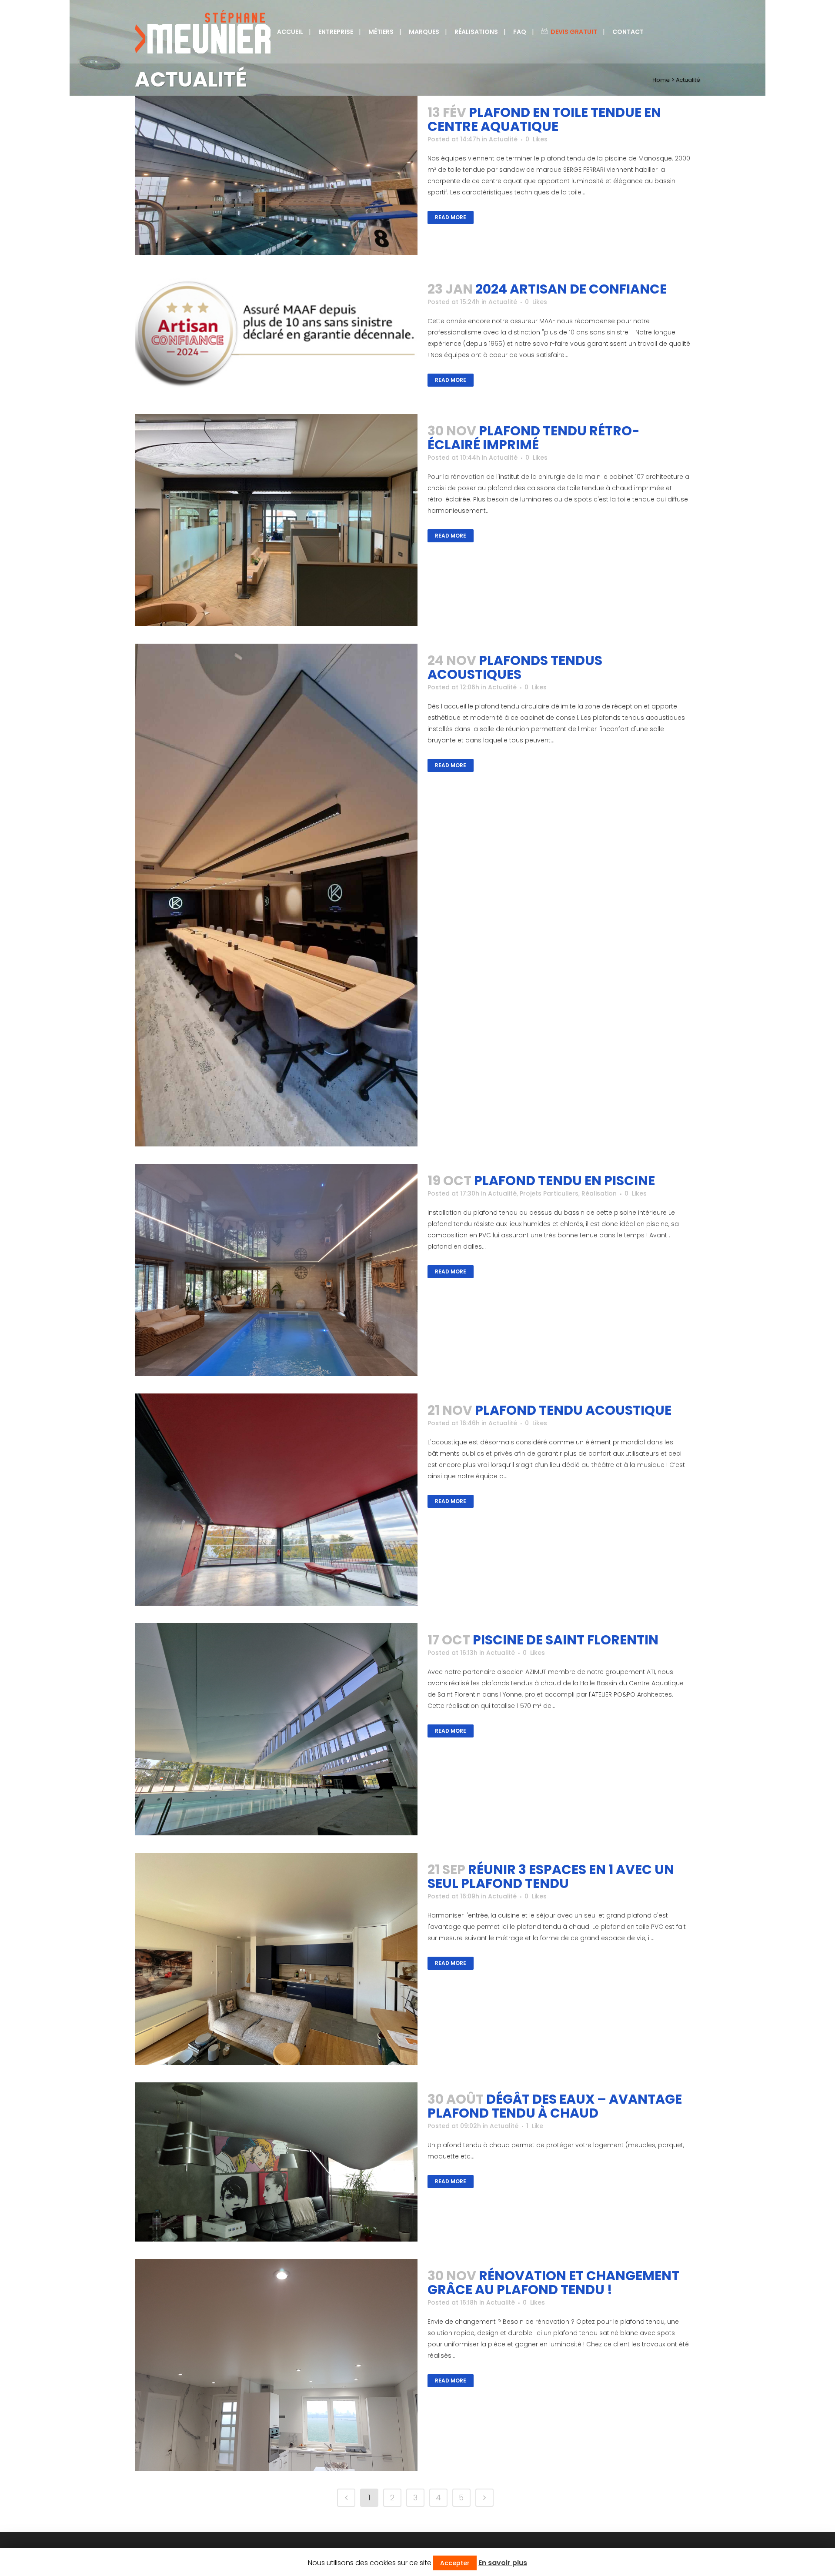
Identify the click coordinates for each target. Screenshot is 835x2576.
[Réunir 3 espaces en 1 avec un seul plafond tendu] (276, 1959)
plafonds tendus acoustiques (515, 667)
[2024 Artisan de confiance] (276, 332)
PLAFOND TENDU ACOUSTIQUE (573, 1410)
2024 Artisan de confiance (571, 289)
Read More (451, 217)
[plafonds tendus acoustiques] (276, 895)
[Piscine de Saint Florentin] (276, 1729)
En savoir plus (503, 2563)
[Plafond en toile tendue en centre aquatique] (276, 175)
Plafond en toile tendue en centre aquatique (544, 119)
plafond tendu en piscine (564, 1181)
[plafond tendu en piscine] (276, 1270)
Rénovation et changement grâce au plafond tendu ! (553, 2283)
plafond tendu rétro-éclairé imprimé (534, 438)
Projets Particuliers (549, 1193)
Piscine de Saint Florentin (566, 1640)
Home (661, 80)
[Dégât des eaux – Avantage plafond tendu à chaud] (276, 2162)
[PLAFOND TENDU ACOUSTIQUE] (276, 1500)
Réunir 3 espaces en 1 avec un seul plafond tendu (551, 1876)
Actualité (503, 139)
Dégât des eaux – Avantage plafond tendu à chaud (555, 2106)
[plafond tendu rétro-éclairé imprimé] (276, 520)
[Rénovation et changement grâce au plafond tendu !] (276, 2365)
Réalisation (599, 1193)
